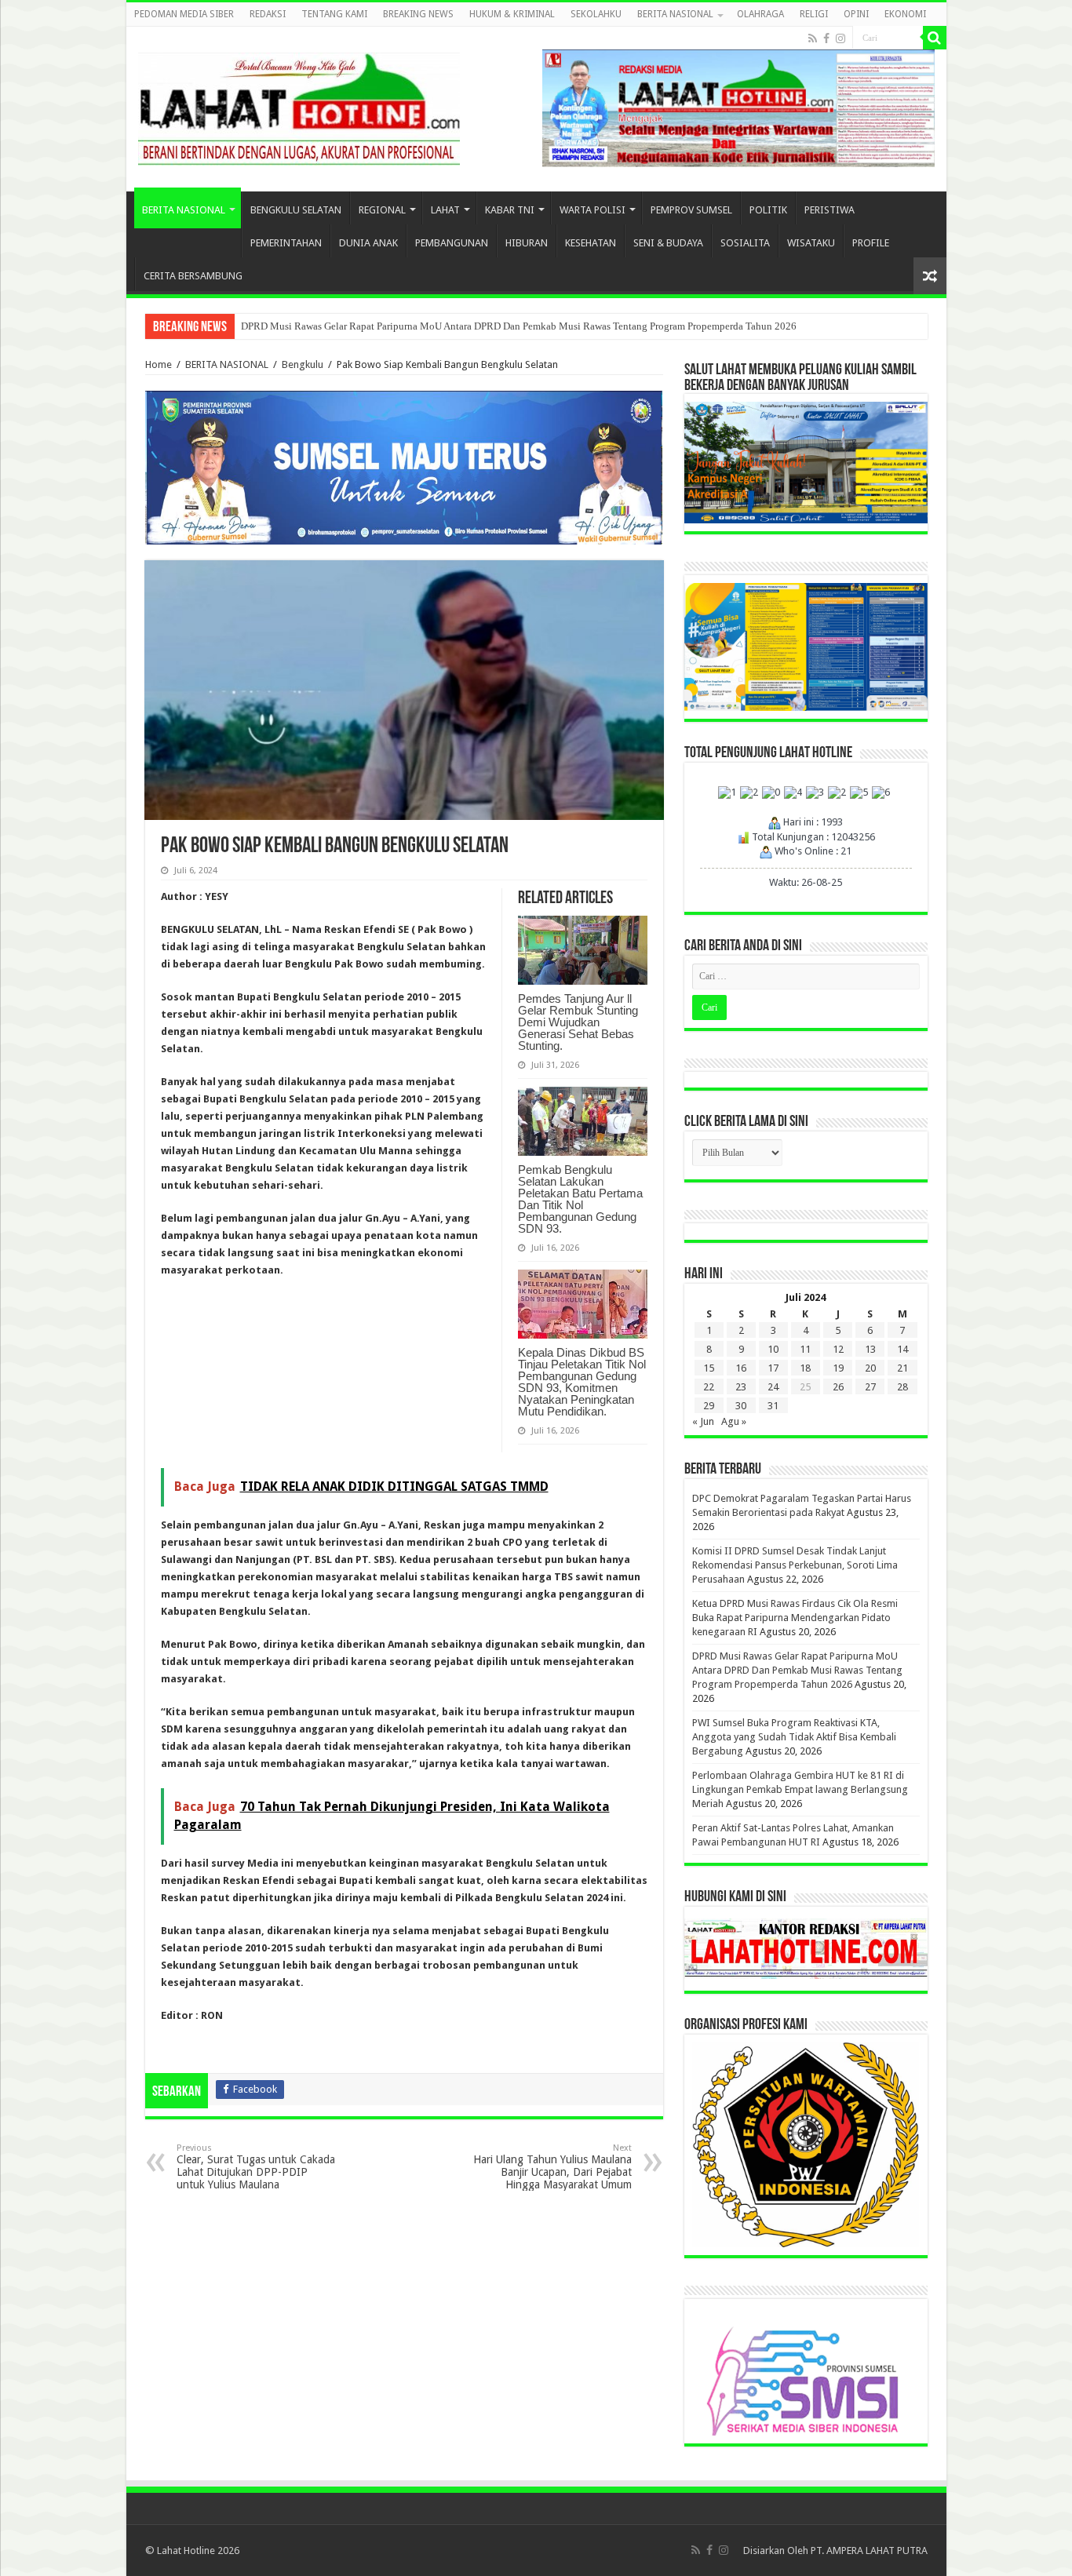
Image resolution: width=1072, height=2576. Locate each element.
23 (741, 1387)
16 (741, 1368)
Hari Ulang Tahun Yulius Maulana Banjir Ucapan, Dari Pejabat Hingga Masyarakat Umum (552, 2167)
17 (773, 1368)
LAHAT (445, 210)
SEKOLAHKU (596, 14)
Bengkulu (303, 364)
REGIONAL (382, 210)
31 (773, 1406)
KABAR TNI (510, 210)
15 (709, 1368)
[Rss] (813, 38)
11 (805, 1349)
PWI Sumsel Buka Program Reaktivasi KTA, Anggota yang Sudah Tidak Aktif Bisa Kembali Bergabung (794, 1737)
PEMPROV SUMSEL (691, 210)
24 (773, 1387)
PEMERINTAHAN (286, 243)
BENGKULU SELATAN (296, 210)
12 (838, 1349)
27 (870, 1387)
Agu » (734, 1421)
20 (870, 1368)
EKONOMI (905, 14)
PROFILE (871, 243)
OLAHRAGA (760, 14)
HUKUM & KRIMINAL (512, 14)
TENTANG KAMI (334, 14)
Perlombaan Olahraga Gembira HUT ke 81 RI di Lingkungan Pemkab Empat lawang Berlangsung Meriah (800, 1789)
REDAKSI (268, 14)
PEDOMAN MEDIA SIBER (184, 14)
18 (805, 1368)
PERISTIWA (830, 210)
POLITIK (768, 210)
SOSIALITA (745, 243)
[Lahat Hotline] (299, 106)
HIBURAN (527, 243)
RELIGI (814, 14)
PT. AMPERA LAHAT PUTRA (869, 2550)
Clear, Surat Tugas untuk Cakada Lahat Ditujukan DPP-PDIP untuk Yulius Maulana (256, 2167)
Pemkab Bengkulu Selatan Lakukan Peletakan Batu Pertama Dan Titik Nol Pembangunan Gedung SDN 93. (580, 1199)
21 (902, 1368)
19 (838, 1368)
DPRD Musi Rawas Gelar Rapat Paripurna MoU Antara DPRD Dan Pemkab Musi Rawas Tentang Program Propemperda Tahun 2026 (519, 326)
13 (870, 1349)
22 (709, 1387)
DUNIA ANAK (368, 243)
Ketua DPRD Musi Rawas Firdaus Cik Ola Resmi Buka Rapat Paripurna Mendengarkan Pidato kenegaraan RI (795, 1618)
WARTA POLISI (593, 210)
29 (709, 1406)
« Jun (703, 1421)
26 (838, 1387)
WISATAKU (811, 243)
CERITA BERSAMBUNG (193, 276)
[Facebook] (826, 38)
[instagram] (840, 38)
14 (902, 1349)
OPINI (856, 14)
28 (902, 1387)
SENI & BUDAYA (668, 243)
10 (773, 1349)
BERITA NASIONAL (675, 14)
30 (741, 1406)
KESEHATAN (591, 243)
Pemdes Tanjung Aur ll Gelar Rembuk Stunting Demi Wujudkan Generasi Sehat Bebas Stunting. (578, 1022)
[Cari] (935, 38)
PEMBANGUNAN (452, 243)
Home (159, 364)
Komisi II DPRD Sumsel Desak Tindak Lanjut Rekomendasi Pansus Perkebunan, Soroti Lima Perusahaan (795, 1565)
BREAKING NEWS (418, 14)
